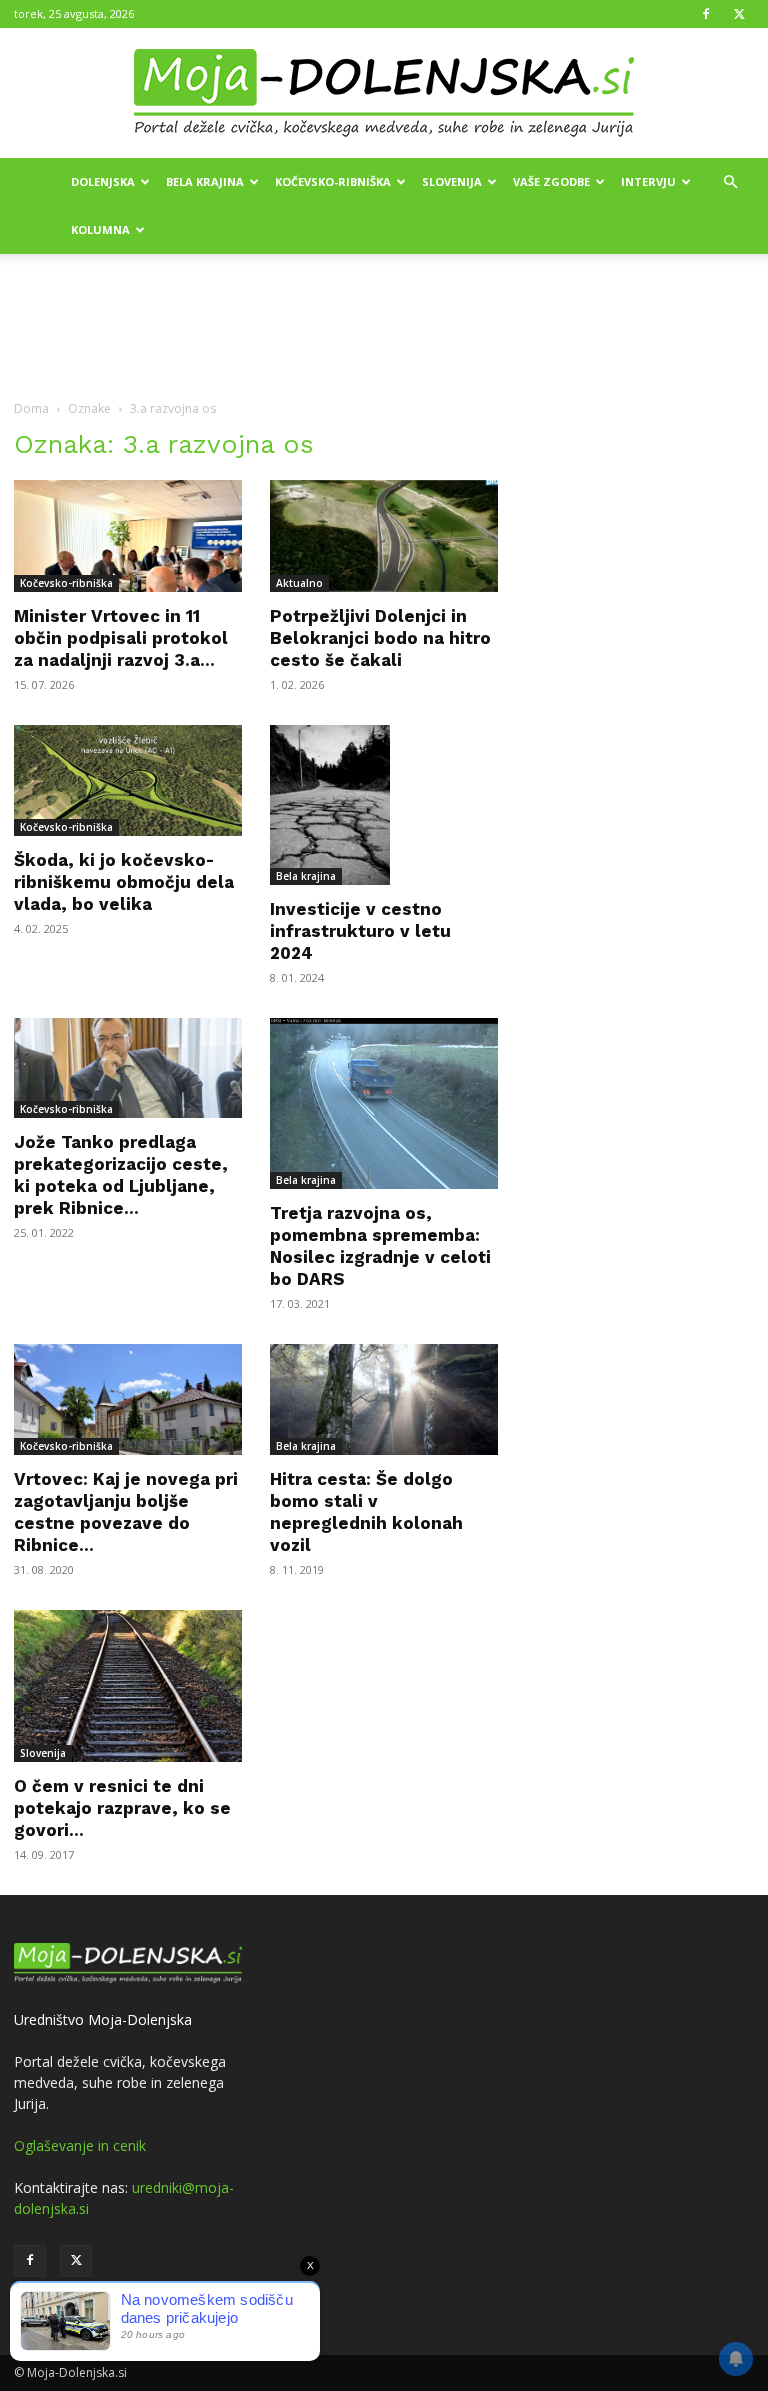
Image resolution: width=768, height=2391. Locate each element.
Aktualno (299, 583)
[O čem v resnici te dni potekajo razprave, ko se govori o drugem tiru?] (128, 1686)
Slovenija (452, 181)
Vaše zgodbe (551, 181)
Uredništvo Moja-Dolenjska (103, 2019)
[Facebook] (706, 14)
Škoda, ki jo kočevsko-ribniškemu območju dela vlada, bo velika (124, 882)
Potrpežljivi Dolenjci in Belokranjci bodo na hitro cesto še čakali (380, 638)
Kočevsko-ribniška (333, 181)
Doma (31, 408)
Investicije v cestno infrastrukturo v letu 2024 (360, 931)
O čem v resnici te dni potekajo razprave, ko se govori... (122, 1808)
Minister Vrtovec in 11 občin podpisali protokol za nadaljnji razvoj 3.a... (121, 638)
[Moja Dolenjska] (384, 94)
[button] (730, 182)
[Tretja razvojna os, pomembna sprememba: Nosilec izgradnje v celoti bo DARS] (384, 1103)
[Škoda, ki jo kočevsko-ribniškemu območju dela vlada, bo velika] (128, 781)
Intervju (648, 181)
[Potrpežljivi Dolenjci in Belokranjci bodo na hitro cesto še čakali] (384, 536)
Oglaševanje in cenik (80, 2145)
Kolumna (100, 229)
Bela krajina (205, 181)
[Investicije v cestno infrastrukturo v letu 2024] (384, 805)
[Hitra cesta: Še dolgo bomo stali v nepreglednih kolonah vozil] (384, 1400)
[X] (739, 14)
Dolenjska (103, 181)
